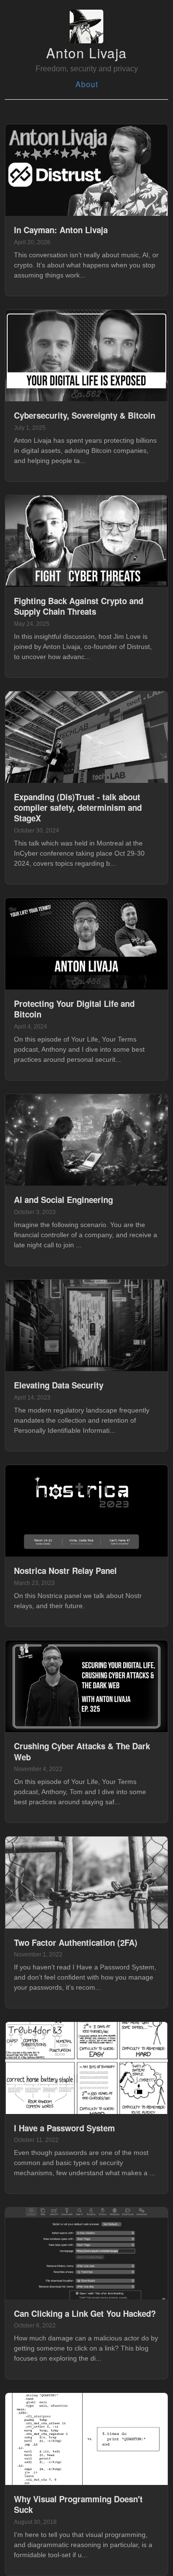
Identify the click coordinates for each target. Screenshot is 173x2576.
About (87, 84)
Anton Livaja (86, 53)
